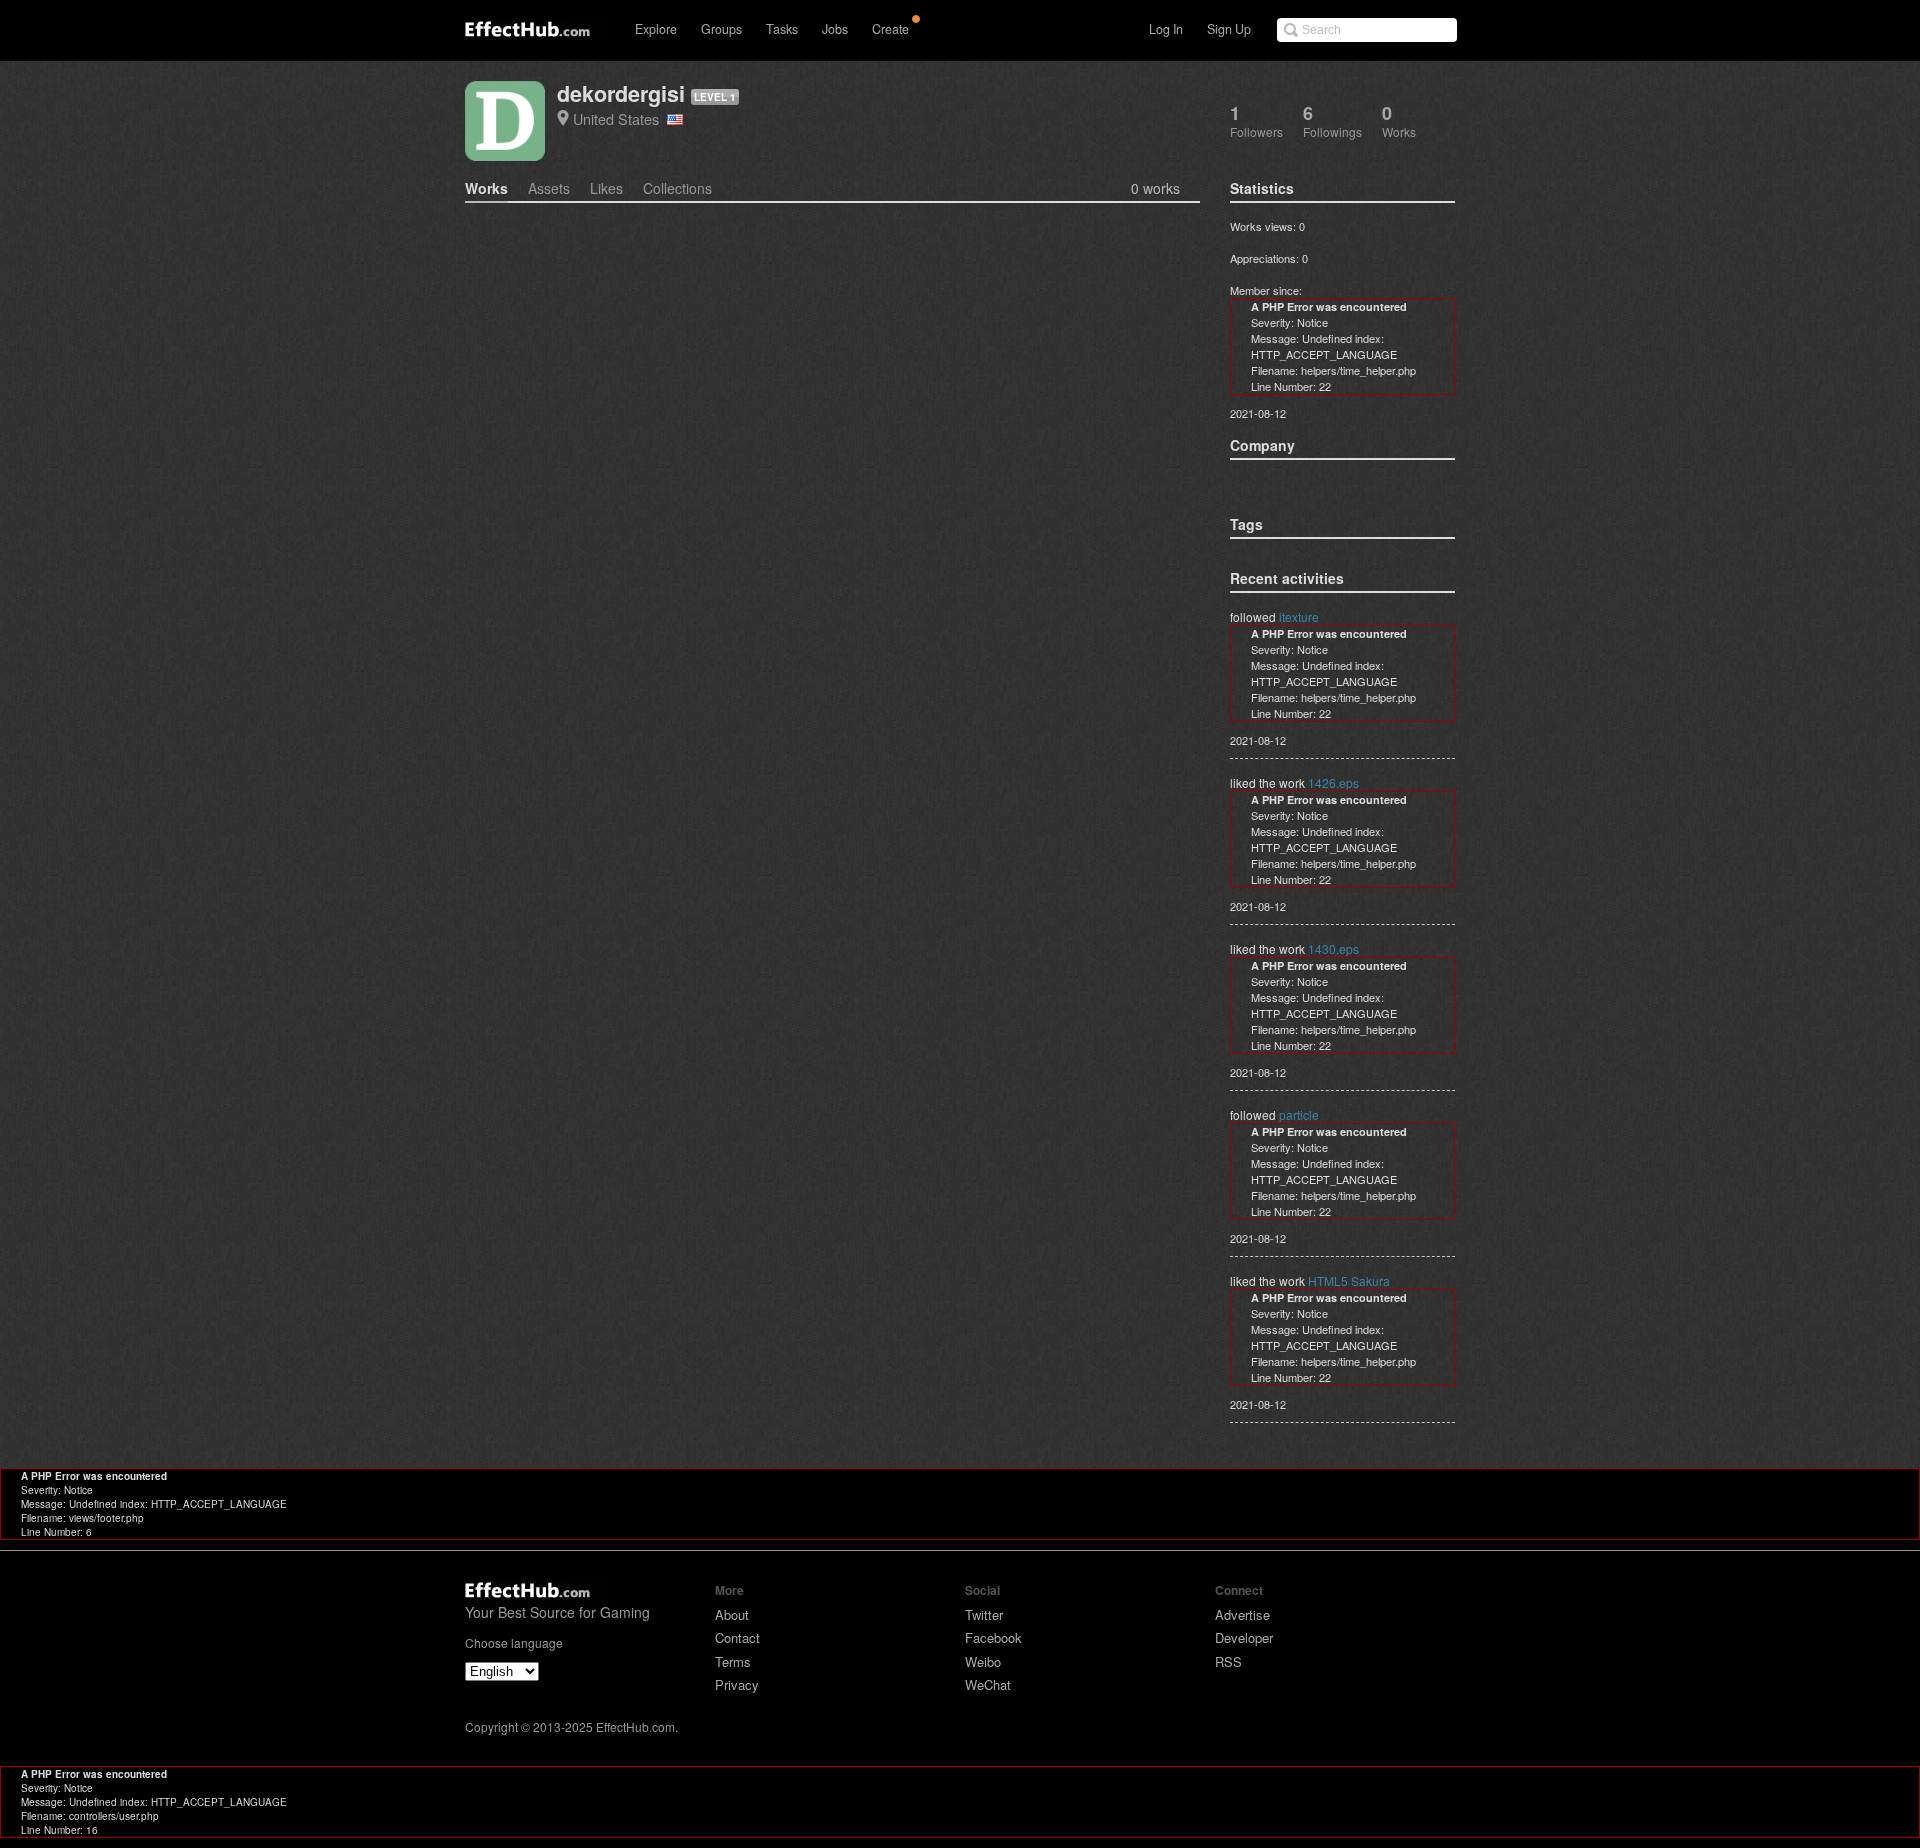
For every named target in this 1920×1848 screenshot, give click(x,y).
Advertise (1242, 1614)
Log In (1166, 29)
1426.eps (1333, 782)
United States (620, 118)
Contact (737, 1637)
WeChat (988, 1684)
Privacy (737, 1684)
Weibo (983, 1661)
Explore (656, 29)
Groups (721, 29)
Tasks (782, 29)
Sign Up (1229, 29)
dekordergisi (621, 93)
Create (890, 29)
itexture (1299, 616)
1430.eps (1333, 948)
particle (1299, 1114)
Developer (1244, 1637)
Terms (733, 1661)
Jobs (835, 29)
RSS (1228, 1661)
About (732, 1614)
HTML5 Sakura (1349, 1280)
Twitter (984, 1614)
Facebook (993, 1637)
